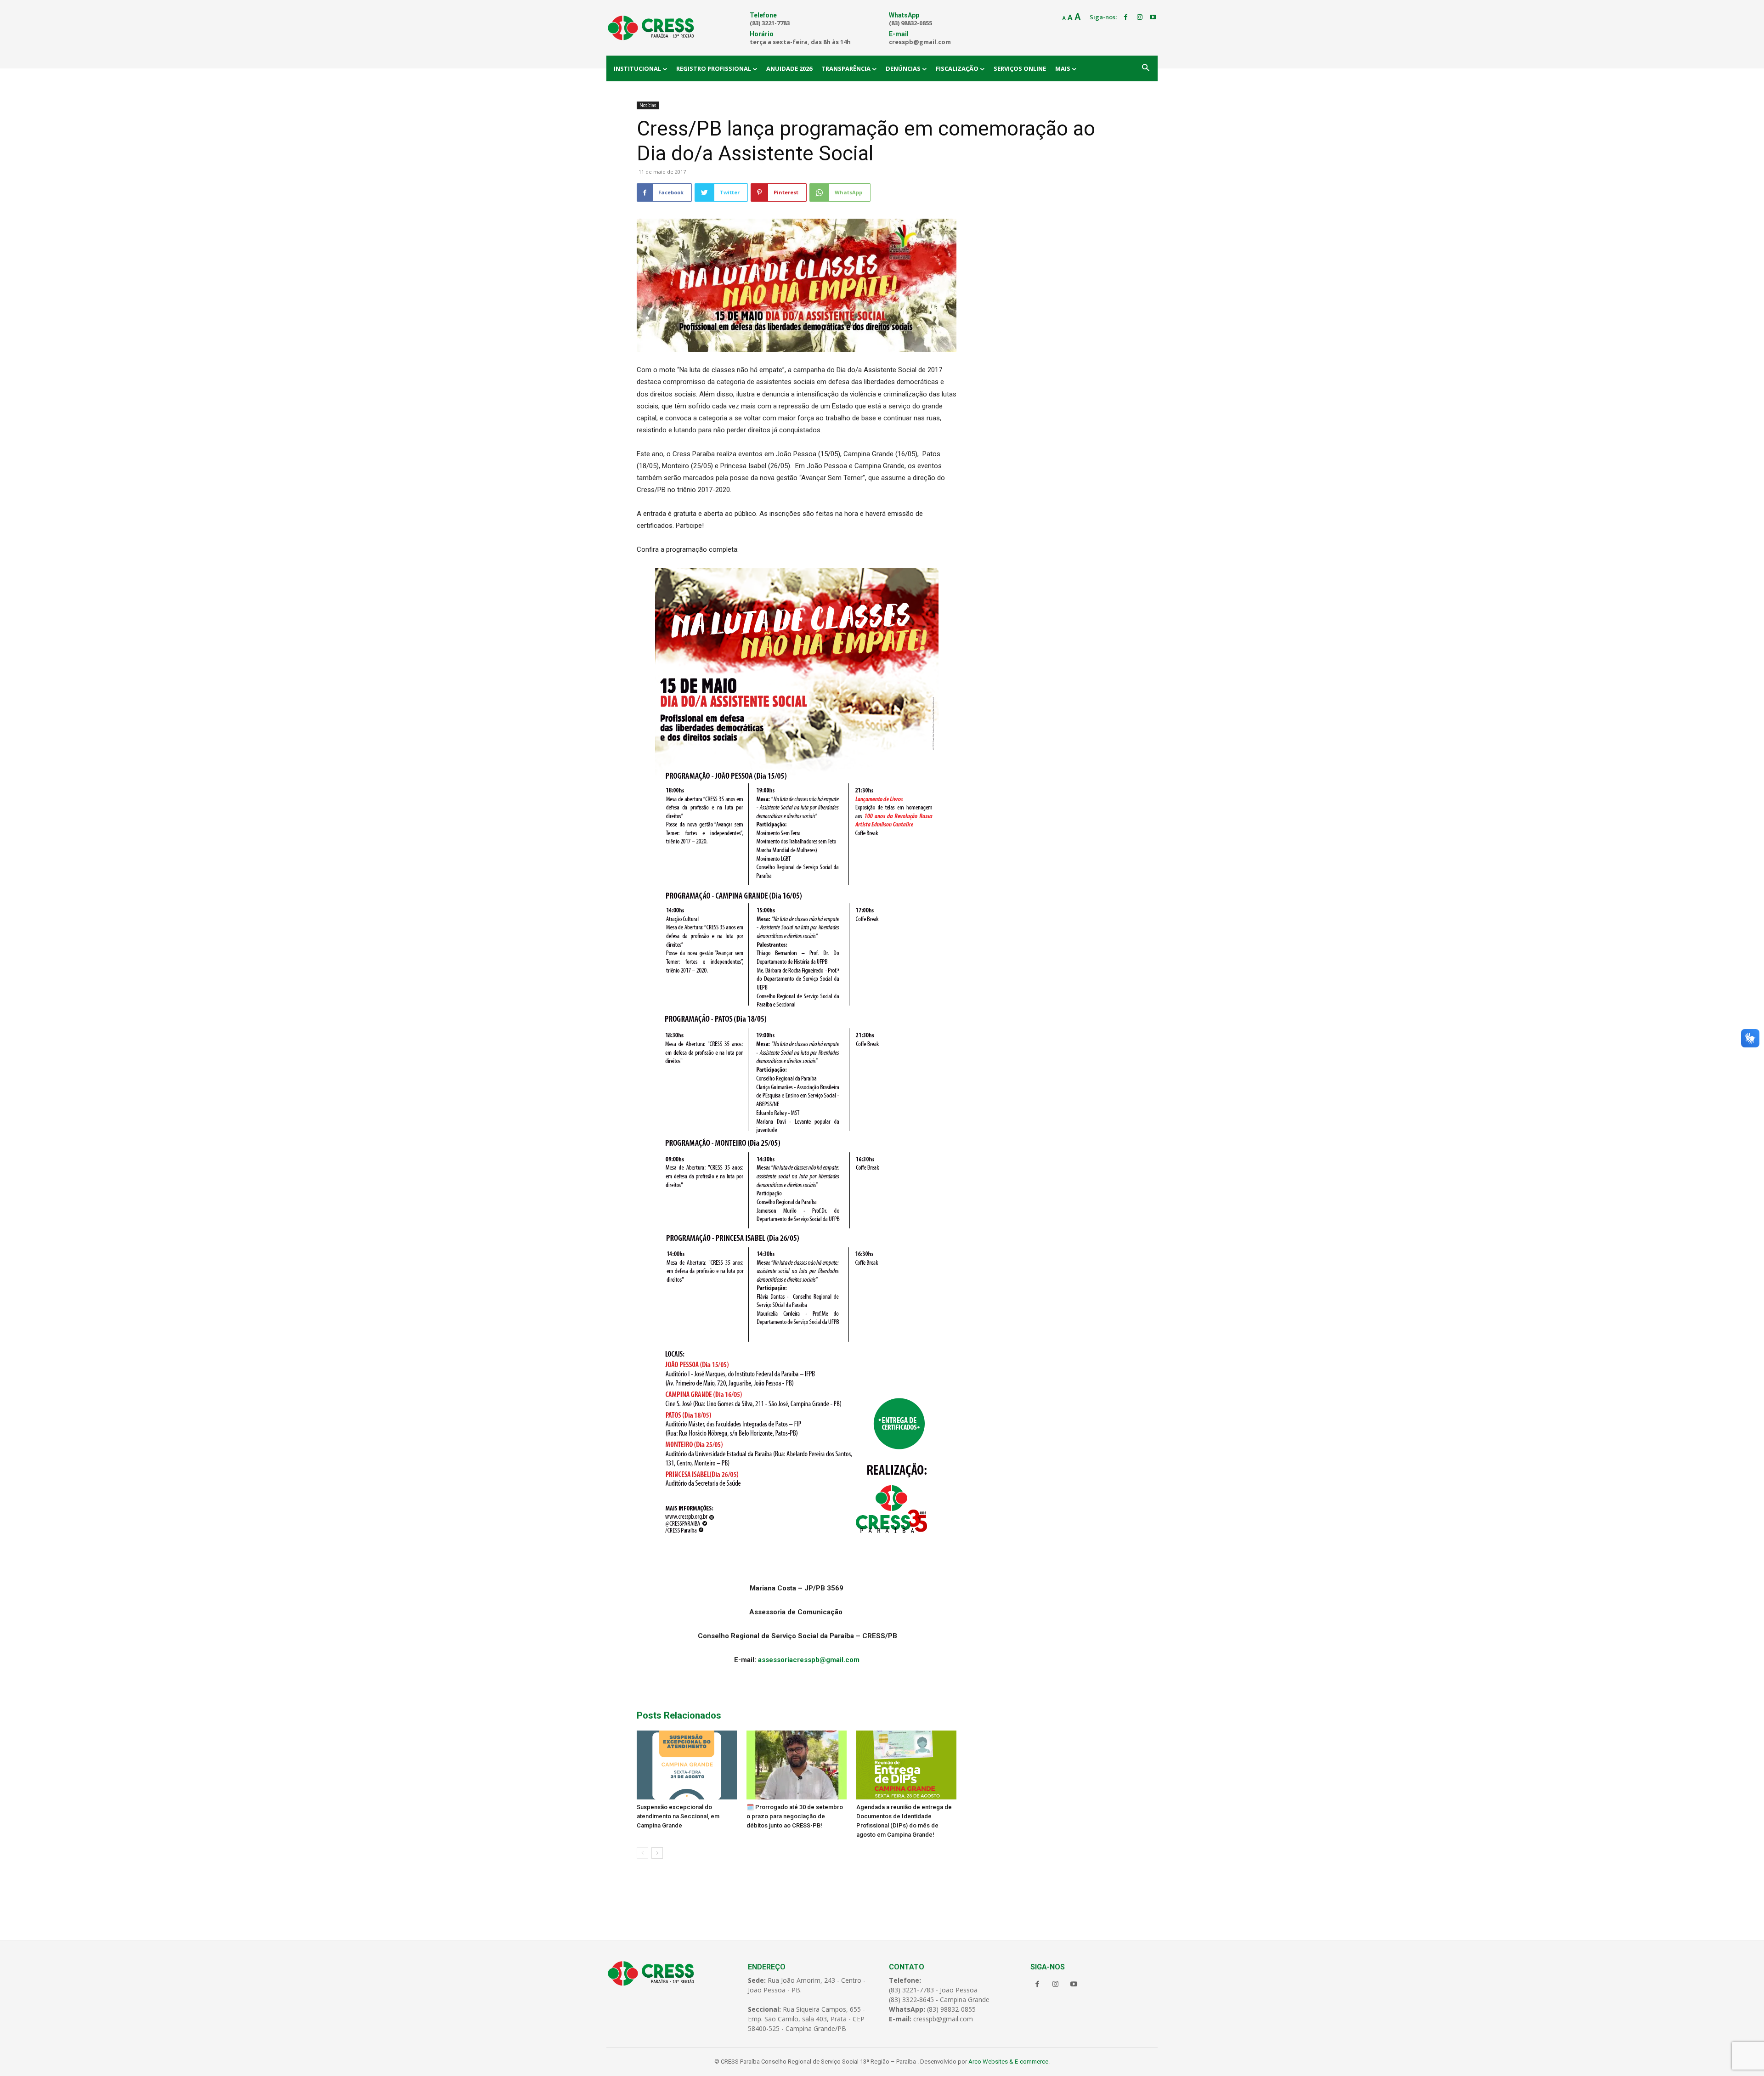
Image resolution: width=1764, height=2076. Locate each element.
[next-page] (657, 1853)
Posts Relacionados (679, 1715)
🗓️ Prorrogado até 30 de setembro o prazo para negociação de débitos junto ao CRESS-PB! (795, 1816)
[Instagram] (1140, 17)
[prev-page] (642, 1853)
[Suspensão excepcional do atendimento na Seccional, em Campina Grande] (687, 1765)
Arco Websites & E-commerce (1008, 2062)
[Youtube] (1153, 17)
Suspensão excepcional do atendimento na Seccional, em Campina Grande (678, 1816)
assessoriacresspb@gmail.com (809, 1660)
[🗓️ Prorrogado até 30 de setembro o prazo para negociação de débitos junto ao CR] (797, 1765)
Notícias (648, 105)
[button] (1146, 68)
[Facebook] (1126, 17)
